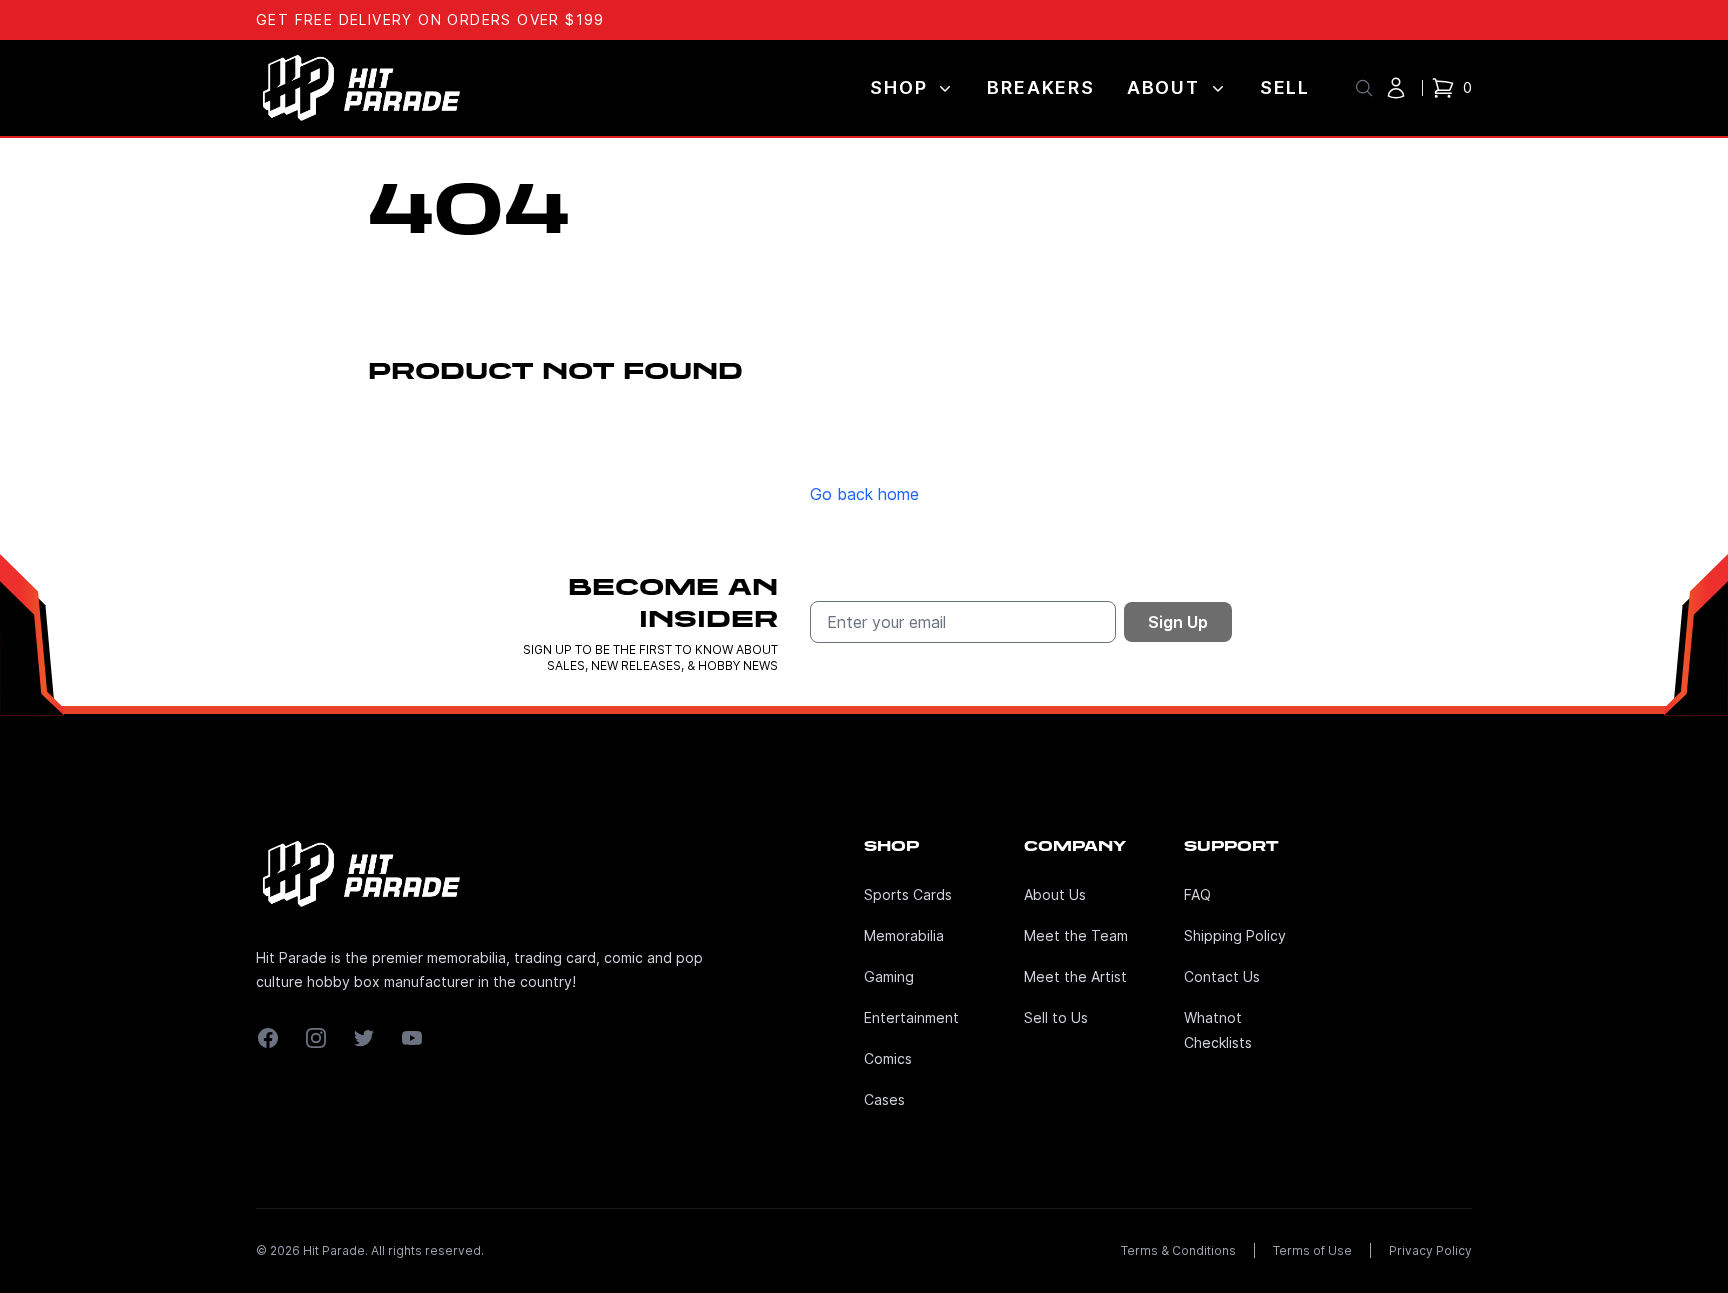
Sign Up (1178, 622)
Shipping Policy (1235, 935)
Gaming (889, 976)
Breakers (1040, 87)
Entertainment (911, 1017)
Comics (888, 1058)
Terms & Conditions (1178, 1250)
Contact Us (1222, 976)
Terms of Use (1312, 1250)
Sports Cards (908, 894)
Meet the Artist (1075, 976)
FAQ (1197, 894)
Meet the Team (1076, 935)
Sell (1285, 87)
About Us (1055, 894)
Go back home (864, 494)
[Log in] (1396, 88)
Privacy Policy (1430, 1250)
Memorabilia (904, 935)
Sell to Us (1056, 1017)
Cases (884, 1099)
